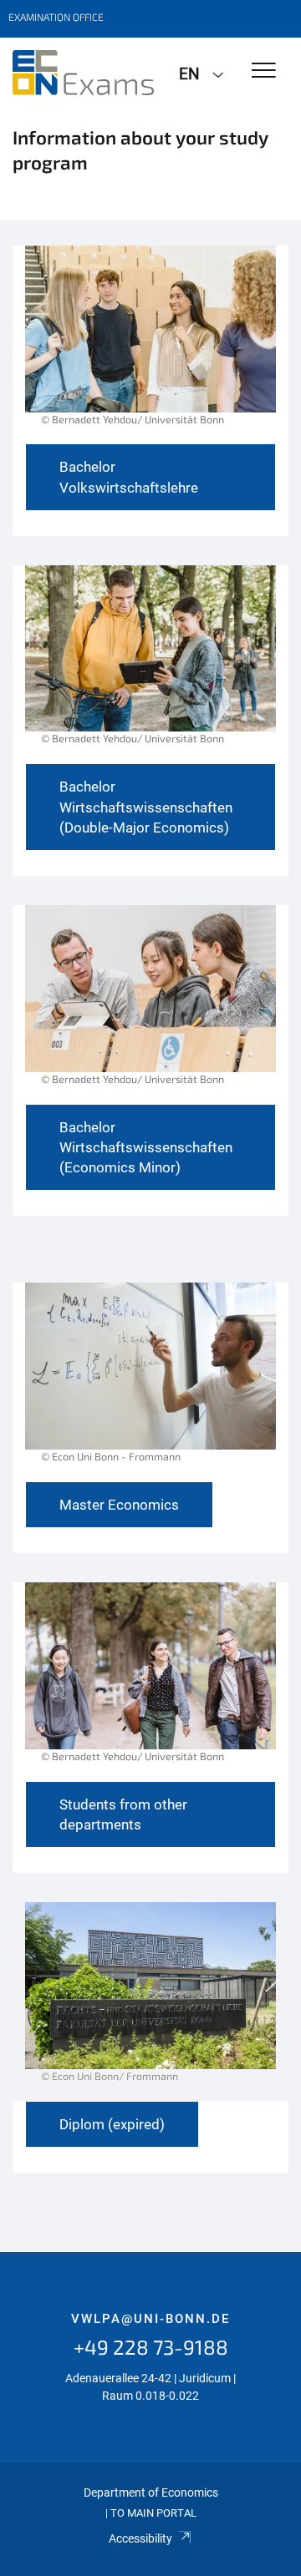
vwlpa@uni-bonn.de (150, 2319)
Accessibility (140, 2538)
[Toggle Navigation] (264, 71)
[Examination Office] (83, 73)
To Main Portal (153, 2513)
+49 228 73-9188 (151, 2347)
